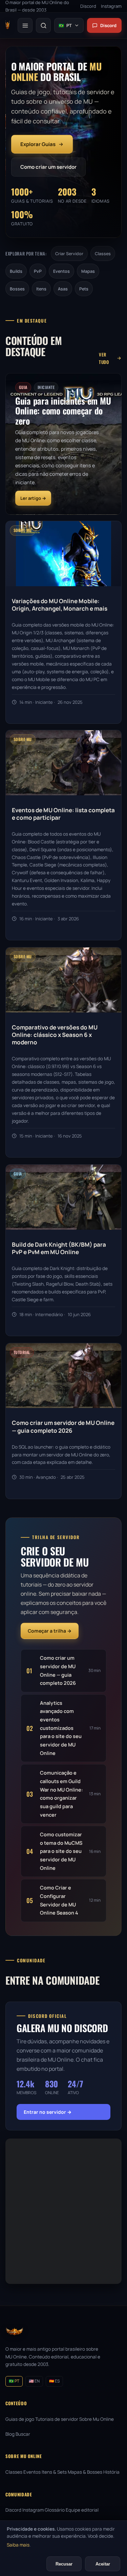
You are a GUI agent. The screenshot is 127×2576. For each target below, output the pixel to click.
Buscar (23, 2434)
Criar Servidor (69, 254)
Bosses (17, 289)
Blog (10, 2434)
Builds (16, 271)
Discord (108, 25)
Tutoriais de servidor (57, 2419)
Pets (84, 289)
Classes (103, 254)
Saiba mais (18, 2545)
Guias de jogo (20, 2419)
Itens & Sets (54, 2472)
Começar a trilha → (50, 1631)
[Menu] (25, 25)
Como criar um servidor (48, 167)
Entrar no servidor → (48, 2112)
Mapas (88, 271)
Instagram (33, 2510)
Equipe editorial (82, 2510)
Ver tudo (104, 358)
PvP (38, 271)
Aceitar (103, 2564)
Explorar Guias (38, 144)
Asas (63, 289)
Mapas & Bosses (85, 2472)
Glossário (55, 2510)
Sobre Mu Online (97, 2419)
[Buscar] (43, 25)
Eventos (61, 271)
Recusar (64, 2564)
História (111, 2472)
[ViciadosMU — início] (7, 25)
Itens (41, 289)
